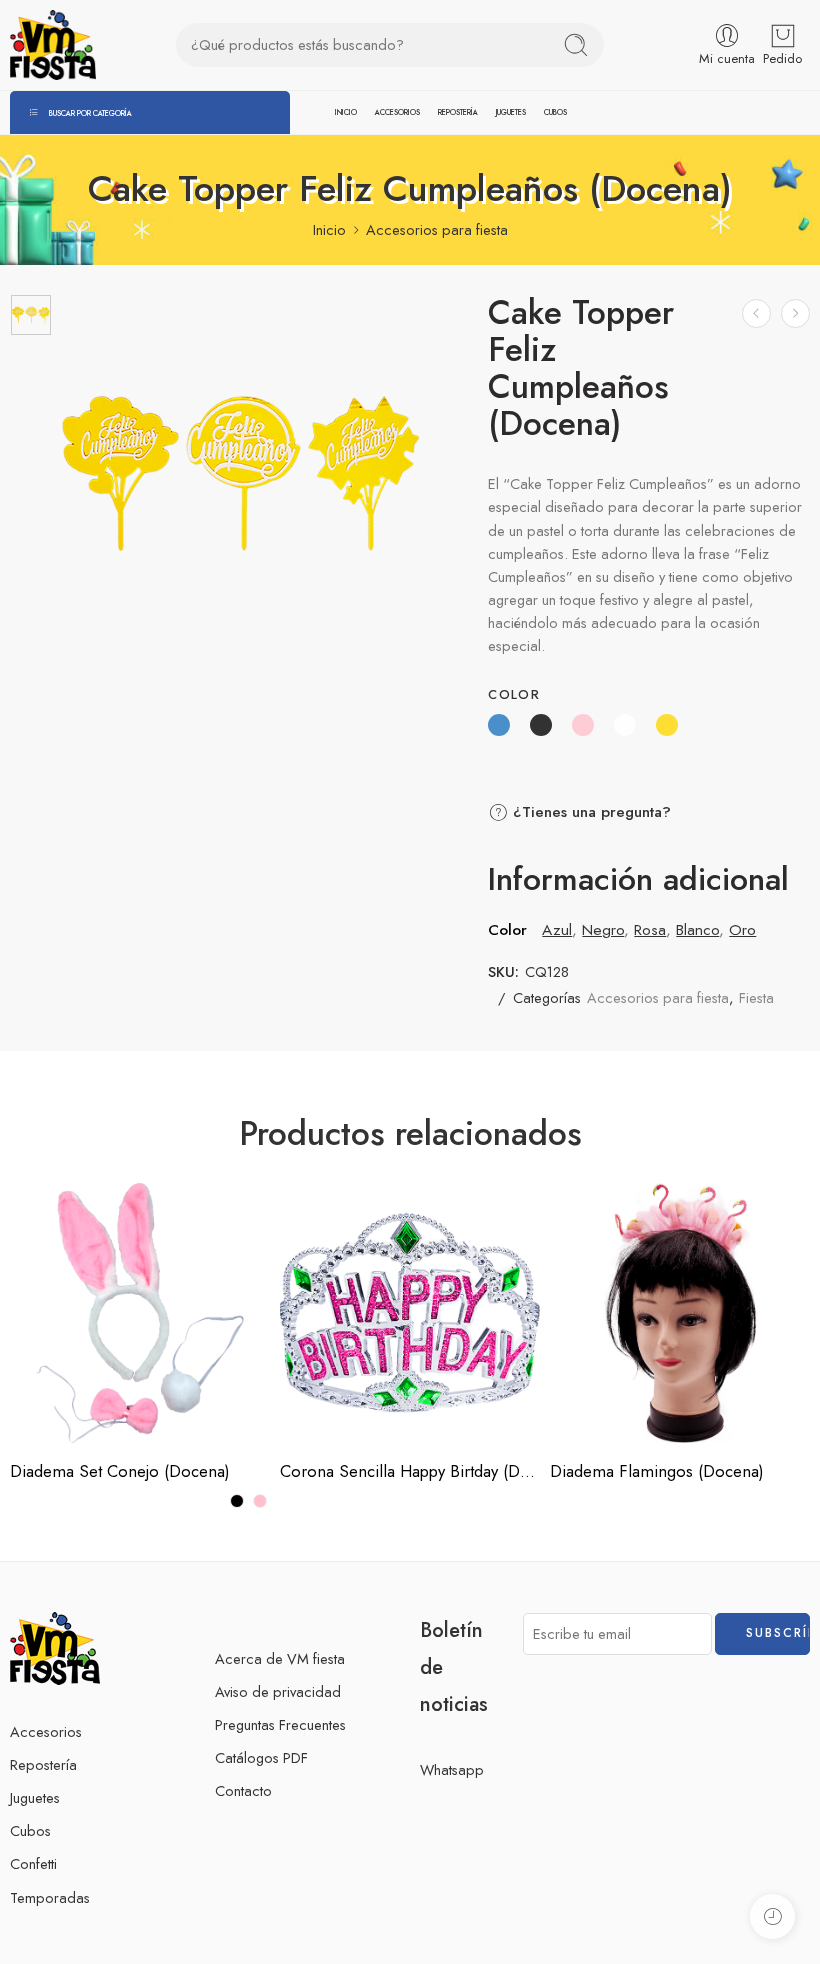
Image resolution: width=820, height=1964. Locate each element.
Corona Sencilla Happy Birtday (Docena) (410, 1471)
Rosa (650, 929)
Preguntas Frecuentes (280, 1724)
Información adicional (638, 880)
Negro (603, 929)
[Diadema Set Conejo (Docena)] (140, 1313)
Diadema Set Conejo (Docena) (120, 1471)
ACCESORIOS (397, 112)
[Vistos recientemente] (772, 1916)
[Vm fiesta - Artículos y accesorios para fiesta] (53, 45)
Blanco (697, 929)
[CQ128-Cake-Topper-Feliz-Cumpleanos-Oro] (31, 315)
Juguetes (35, 1797)
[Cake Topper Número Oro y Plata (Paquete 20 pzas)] (795, 313)
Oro (742, 929)
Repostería (43, 1764)
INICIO (346, 112)
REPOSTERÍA (458, 112)
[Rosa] (260, 1501)
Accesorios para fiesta (437, 229)
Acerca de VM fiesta (280, 1658)
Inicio (329, 229)
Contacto (243, 1790)
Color (514, 695)
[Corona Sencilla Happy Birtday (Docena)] (410, 1313)
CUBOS (555, 112)
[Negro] (237, 1501)
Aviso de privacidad (278, 1691)
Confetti (33, 1863)
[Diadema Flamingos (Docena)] (680, 1313)
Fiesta (756, 997)
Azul (557, 929)
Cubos (30, 1830)
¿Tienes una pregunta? (589, 812)
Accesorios (46, 1731)
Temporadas (50, 1897)
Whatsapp (452, 1769)
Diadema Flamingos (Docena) (657, 1471)
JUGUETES (511, 112)
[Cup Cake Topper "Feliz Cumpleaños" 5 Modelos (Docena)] (756, 313)
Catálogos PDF (261, 1757)
